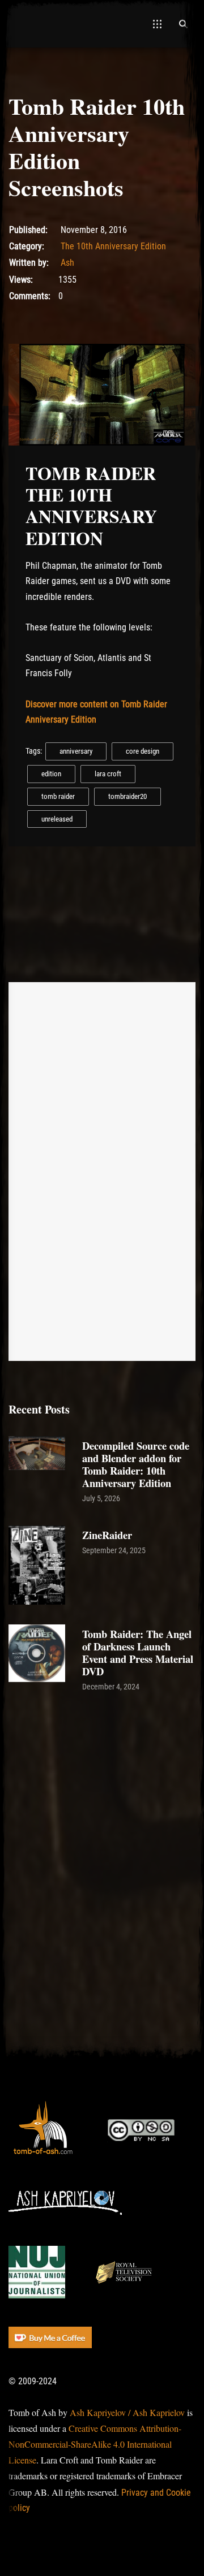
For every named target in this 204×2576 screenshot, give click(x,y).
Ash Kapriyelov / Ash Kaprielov (127, 2412)
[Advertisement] (102, 1817)
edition (51, 774)
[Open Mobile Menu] (157, 24)
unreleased (57, 819)
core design (143, 751)
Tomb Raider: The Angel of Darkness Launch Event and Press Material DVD (138, 1652)
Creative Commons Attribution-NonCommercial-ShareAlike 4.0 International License (95, 2444)
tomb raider (58, 796)
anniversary (76, 751)
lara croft (108, 774)
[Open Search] (183, 24)
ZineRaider (107, 1535)
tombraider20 (127, 796)
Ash (67, 263)
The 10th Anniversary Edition (113, 246)
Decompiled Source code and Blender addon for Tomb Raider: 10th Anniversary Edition (136, 1464)
